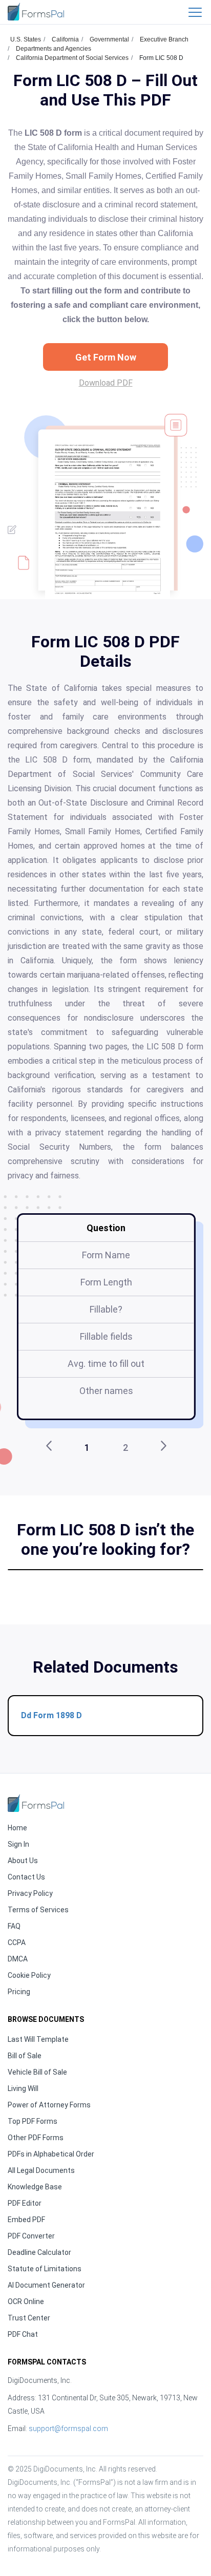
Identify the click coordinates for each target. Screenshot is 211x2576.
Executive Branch (164, 39)
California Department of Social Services (72, 58)
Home (17, 1828)
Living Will (23, 2088)
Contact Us (26, 1877)
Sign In (18, 1844)
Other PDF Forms (36, 2138)
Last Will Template (38, 2039)
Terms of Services (38, 1910)
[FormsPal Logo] (36, 12)
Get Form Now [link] (106, 357)
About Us (23, 1861)
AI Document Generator (46, 2285)
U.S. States (26, 39)
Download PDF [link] (106, 383)
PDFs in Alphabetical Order (51, 2154)
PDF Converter (31, 2236)
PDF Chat (23, 2334)
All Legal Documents (41, 2170)
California (65, 39)
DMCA (18, 1959)
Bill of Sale (25, 2056)
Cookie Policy (29, 1975)
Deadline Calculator (39, 2252)
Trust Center (29, 2318)
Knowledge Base (35, 2187)
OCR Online (26, 2301)
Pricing (19, 1992)
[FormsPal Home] (36, 1803)
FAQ (14, 1926)
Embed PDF (26, 2220)
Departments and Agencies (54, 49)
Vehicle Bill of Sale (37, 2072)
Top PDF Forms (33, 2121)
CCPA (17, 1942)
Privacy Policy (30, 1893)
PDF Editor (25, 2203)
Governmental (109, 39)
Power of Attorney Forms (49, 2105)
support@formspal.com (68, 2429)
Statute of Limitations (45, 2269)
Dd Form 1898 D (51, 1715)
